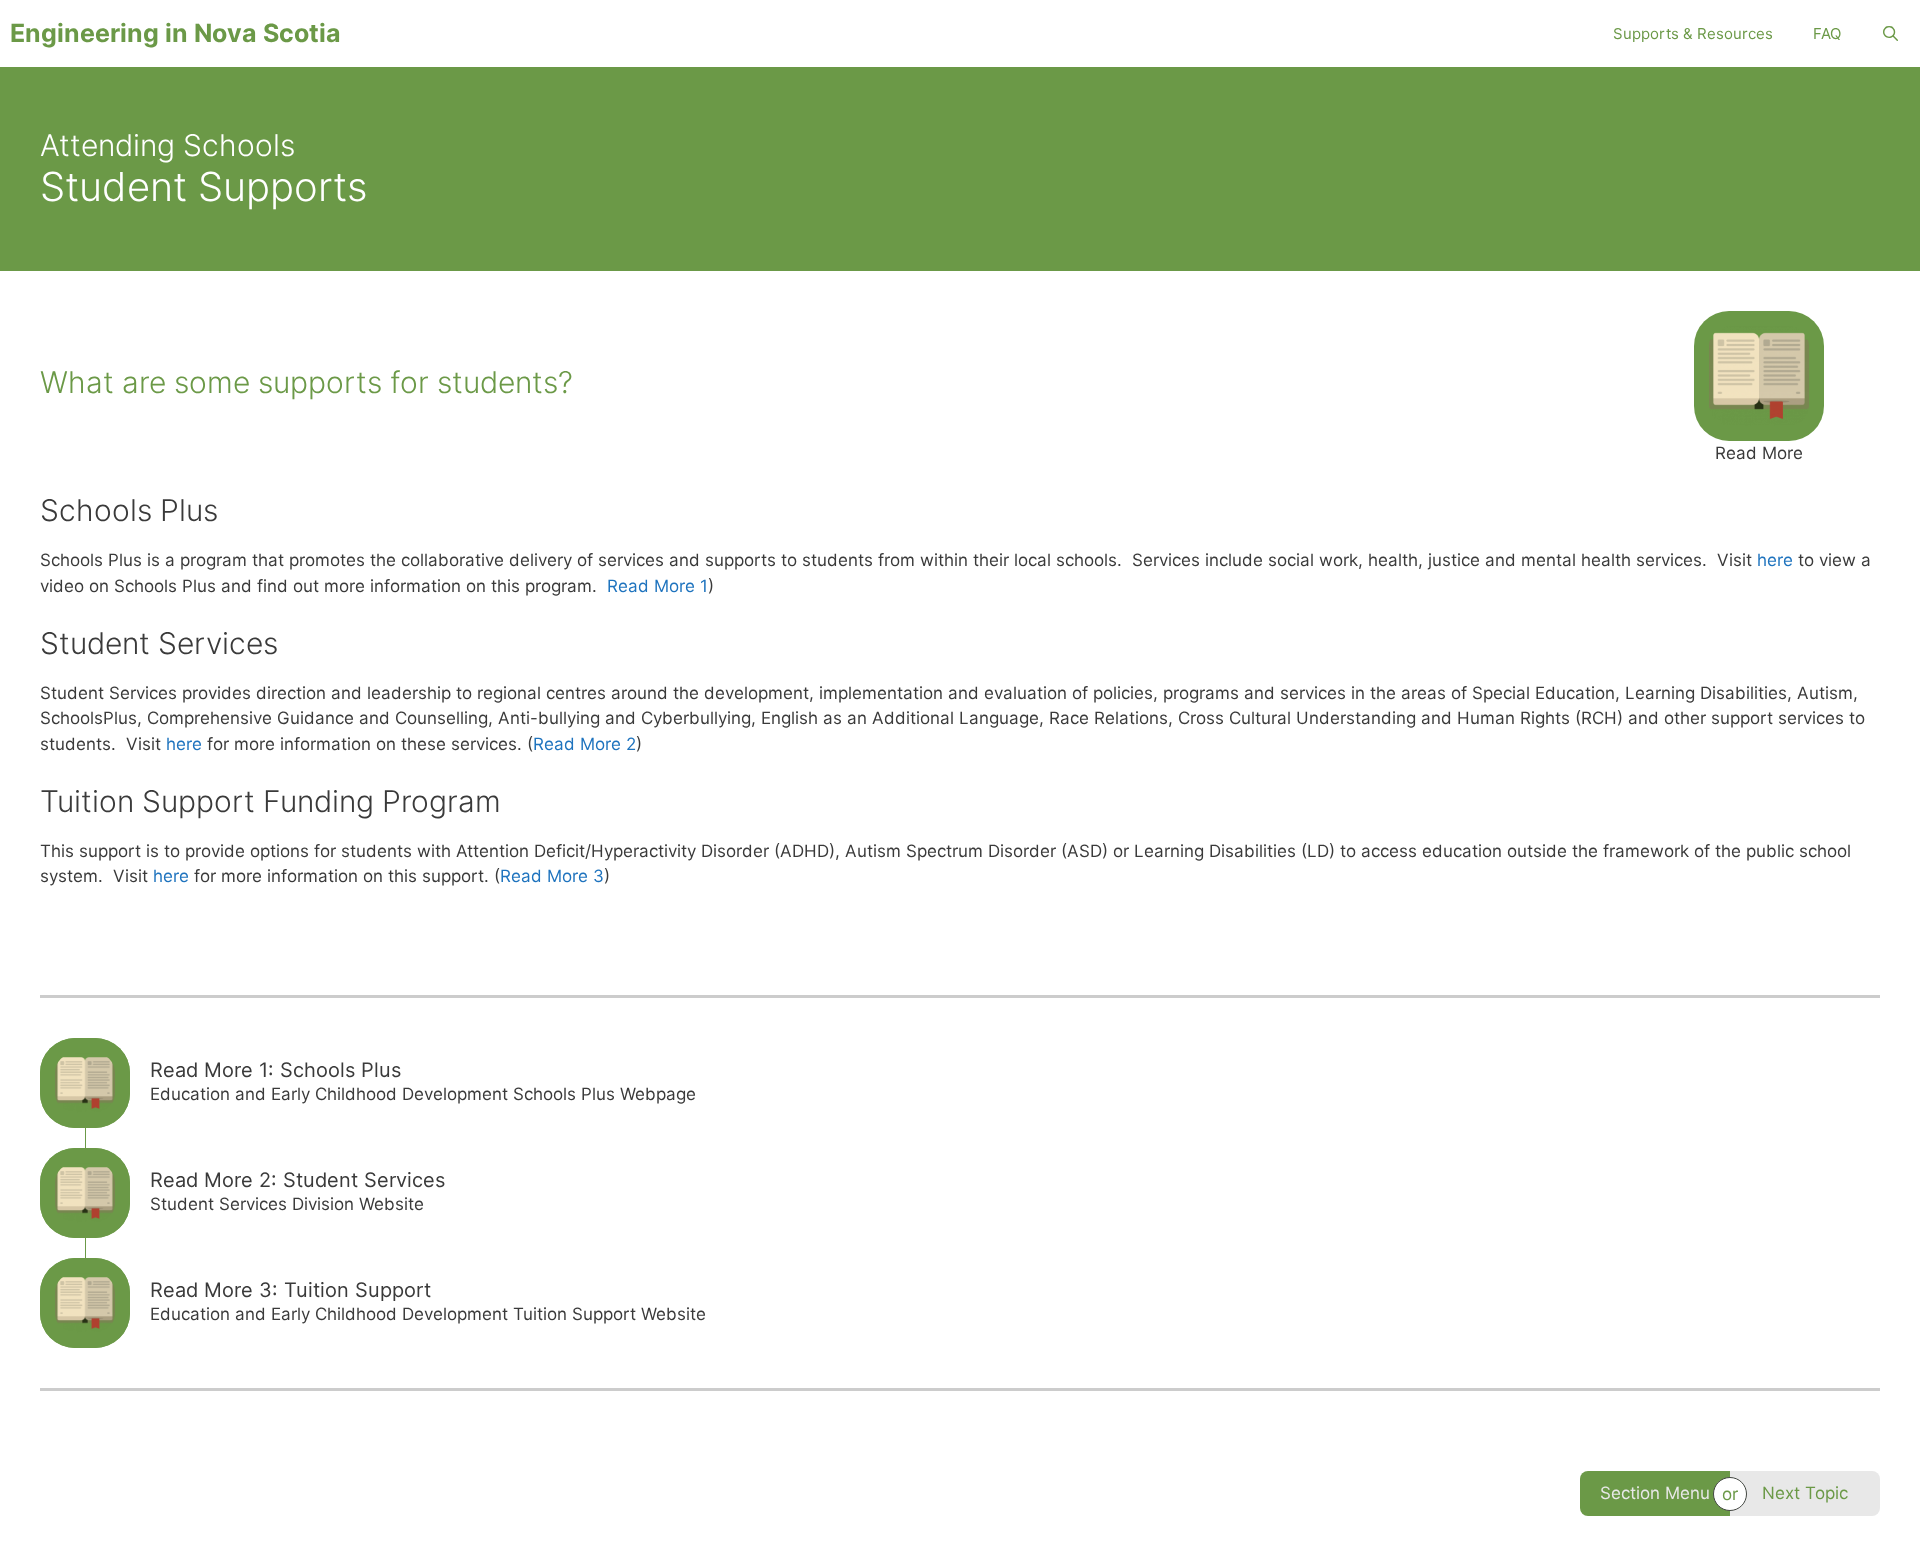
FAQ (1827, 33)
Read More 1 (657, 586)
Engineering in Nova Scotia (175, 33)
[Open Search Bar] (1890, 33)
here (1775, 560)
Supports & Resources (1693, 33)
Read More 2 (584, 744)
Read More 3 (552, 876)
